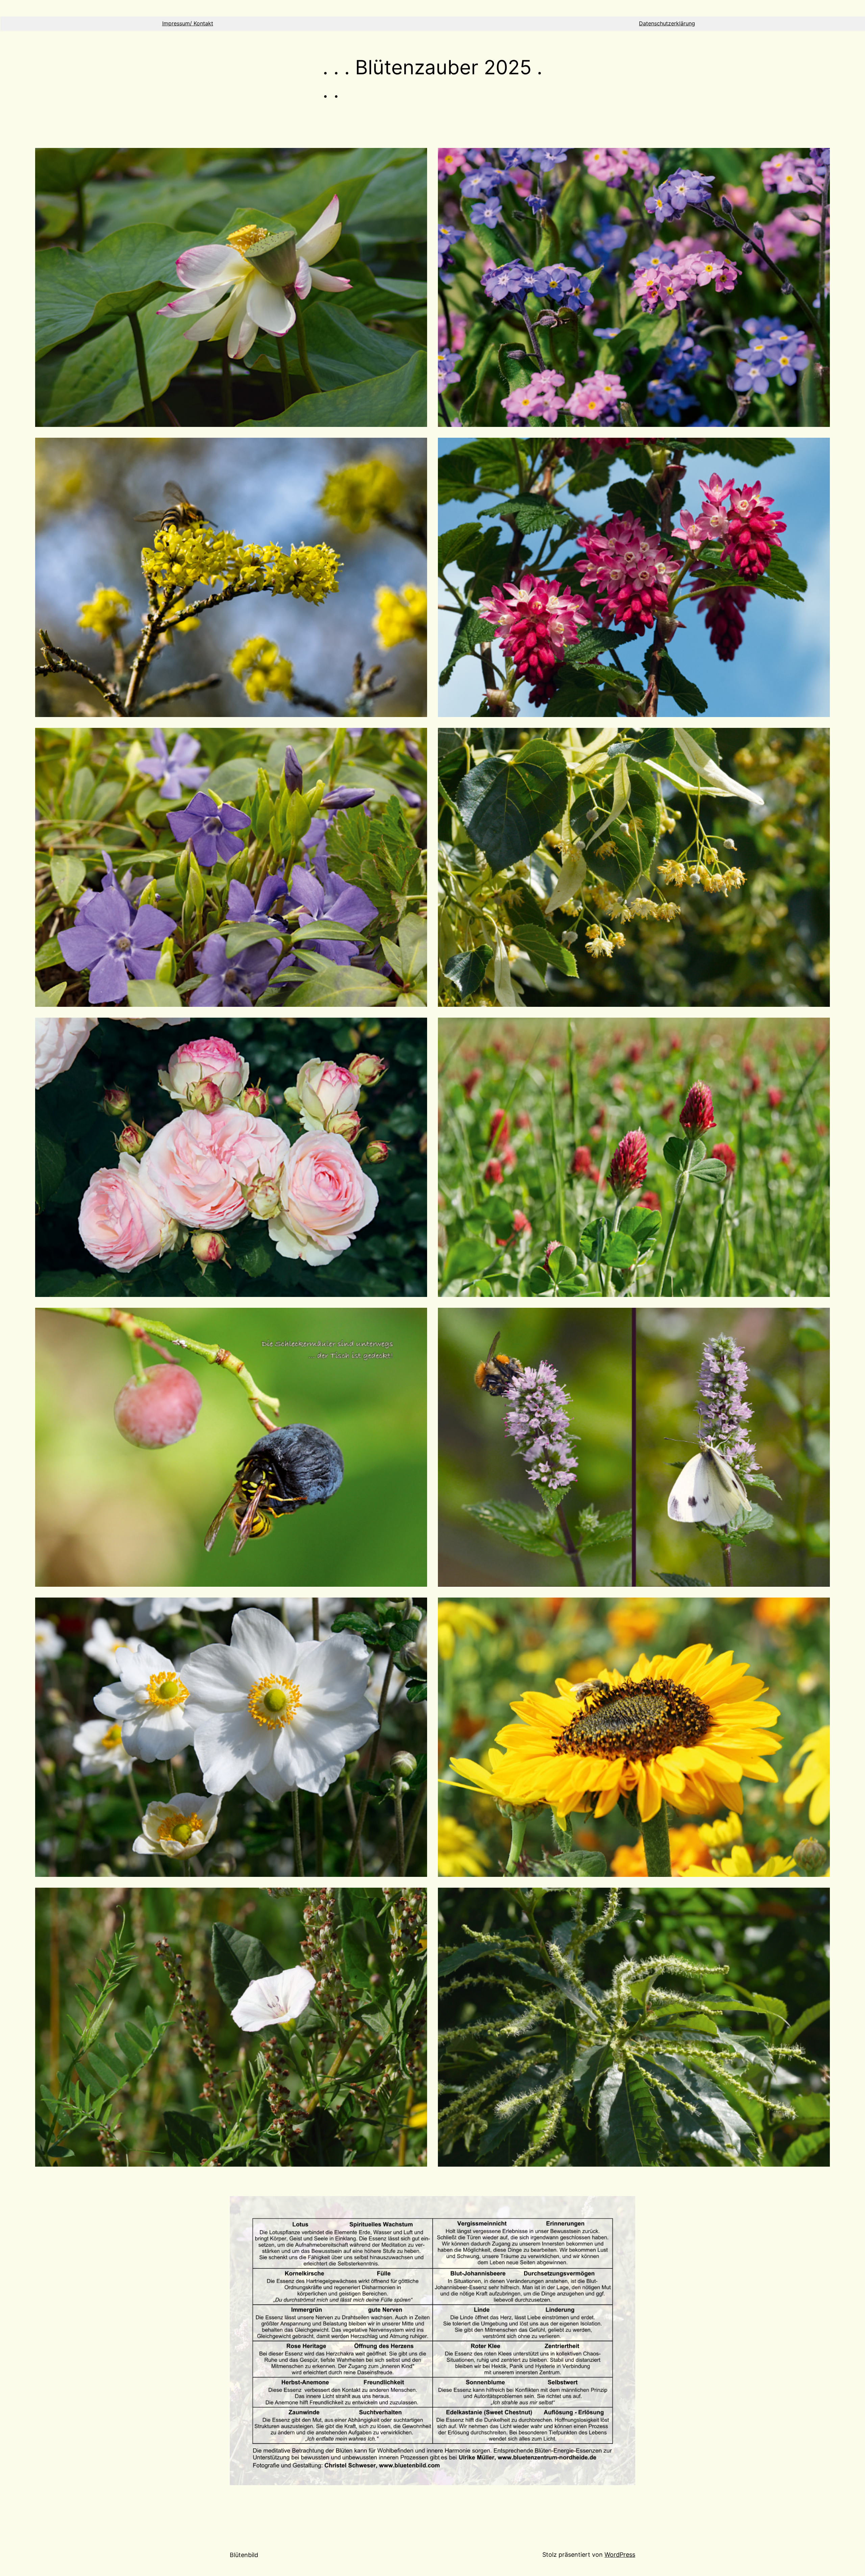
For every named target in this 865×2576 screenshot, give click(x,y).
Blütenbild (244, 2555)
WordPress (620, 2555)
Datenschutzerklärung (667, 23)
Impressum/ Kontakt (188, 23)
